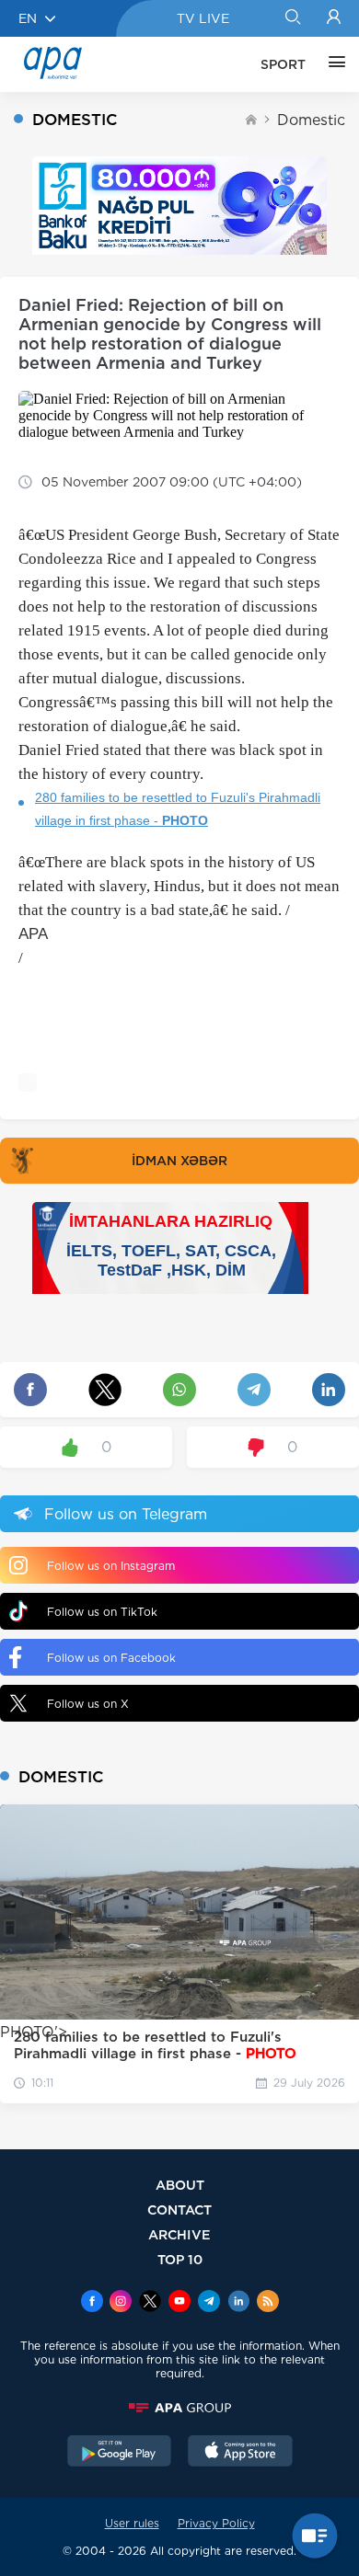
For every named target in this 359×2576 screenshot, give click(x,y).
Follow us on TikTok (102, 1612)
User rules (132, 2523)
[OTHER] (332, 64)
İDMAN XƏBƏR (179, 1161)
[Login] (334, 18)
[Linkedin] (238, 2303)
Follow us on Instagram (111, 1566)
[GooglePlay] (120, 2453)
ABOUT (180, 2185)
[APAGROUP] (179, 2408)
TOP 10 (180, 2259)
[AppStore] (240, 2453)
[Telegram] (209, 2303)
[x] (150, 2303)
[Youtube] (179, 2303)
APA (33, 934)
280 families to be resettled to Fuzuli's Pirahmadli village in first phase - (178, 809)
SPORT (283, 64)
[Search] (292, 18)
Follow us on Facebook (111, 1658)
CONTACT (179, 2210)
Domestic (311, 120)
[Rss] (268, 2303)
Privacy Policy (216, 2523)
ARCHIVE (179, 2234)
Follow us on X (88, 1704)
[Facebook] (92, 2303)
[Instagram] (121, 2303)
